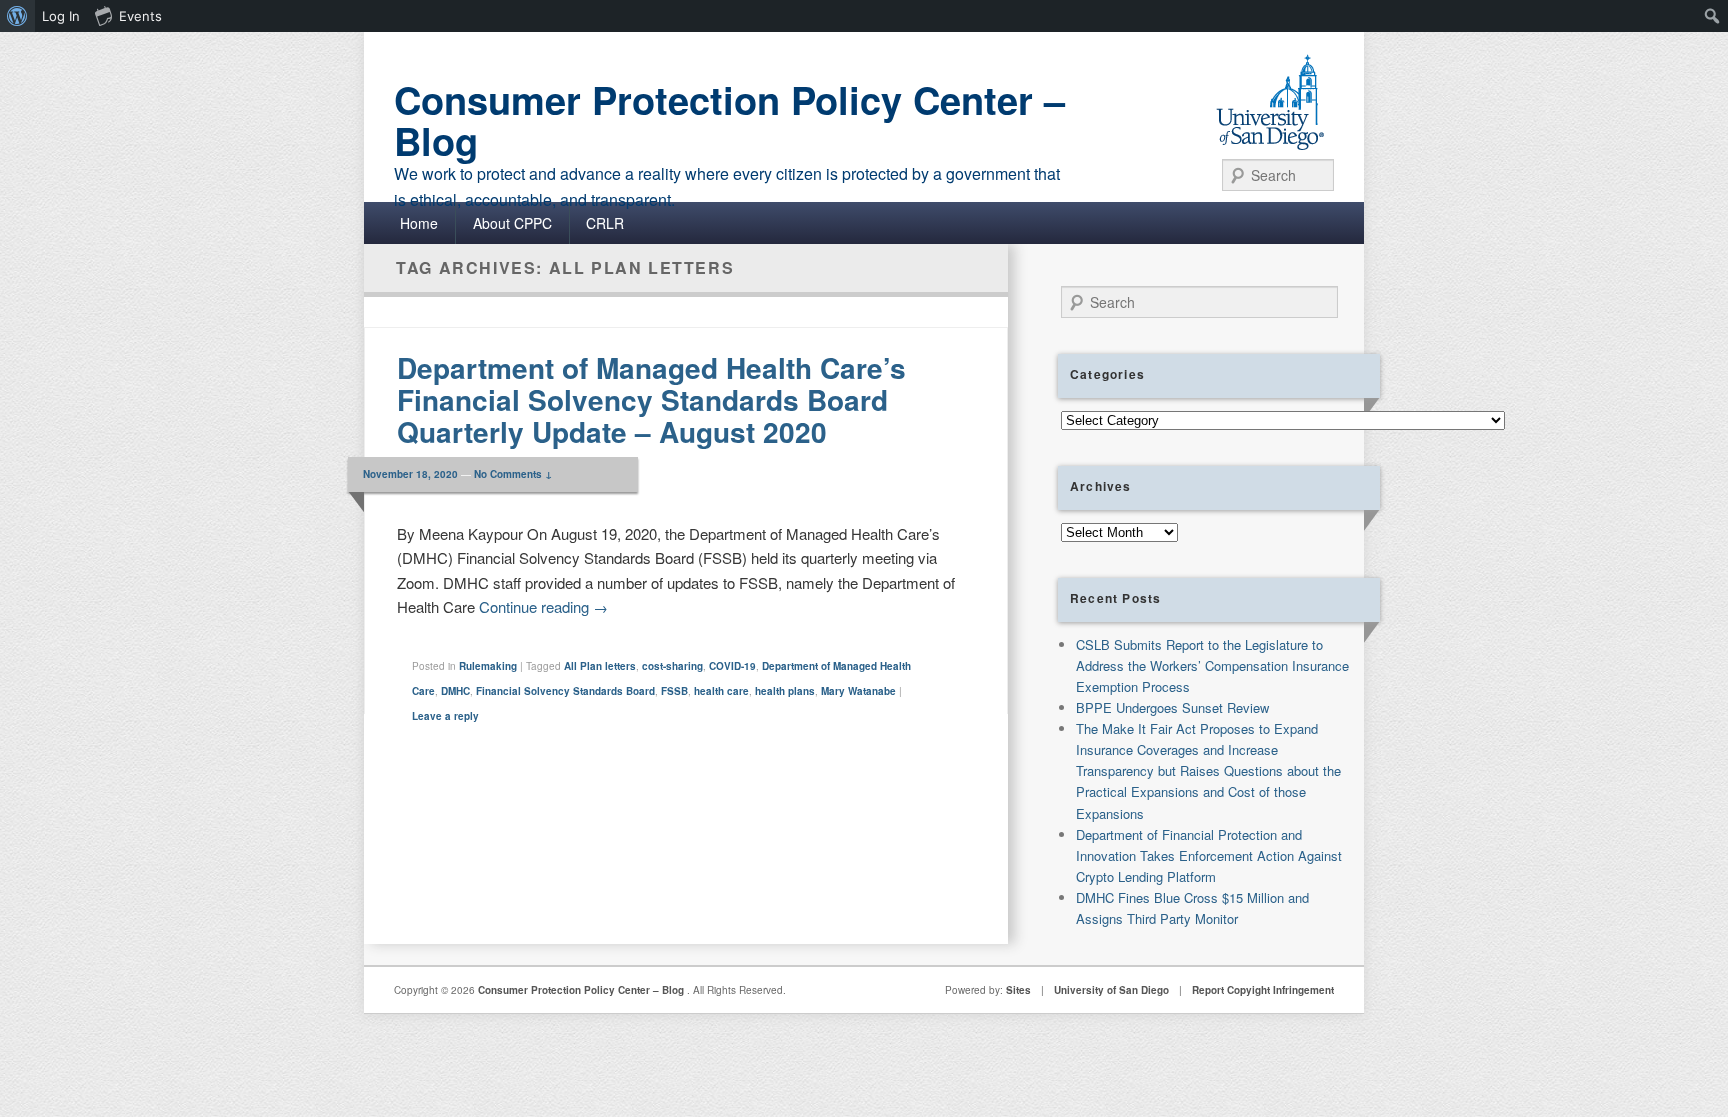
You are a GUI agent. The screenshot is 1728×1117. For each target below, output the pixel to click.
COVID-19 (732, 666)
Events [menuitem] (140, 16)
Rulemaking (488, 666)
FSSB (674, 691)
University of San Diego (1111, 990)
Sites (1018, 990)
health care (721, 691)
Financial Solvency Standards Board (565, 691)
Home (419, 223)
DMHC (455, 691)
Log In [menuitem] (61, 16)
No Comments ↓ (513, 474)
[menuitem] (17, 16)
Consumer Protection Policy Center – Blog (729, 120)
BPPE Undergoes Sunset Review (1172, 707)
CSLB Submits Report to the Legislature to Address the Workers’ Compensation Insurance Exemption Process (1212, 665)
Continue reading (543, 606)
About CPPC (512, 223)
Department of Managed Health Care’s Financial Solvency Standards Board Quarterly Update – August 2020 (651, 399)
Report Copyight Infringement (1263, 990)
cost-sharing (672, 666)
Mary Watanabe (858, 691)
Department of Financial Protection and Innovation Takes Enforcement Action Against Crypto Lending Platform (1209, 855)
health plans (785, 691)
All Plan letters (600, 666)
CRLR (605, 223)
